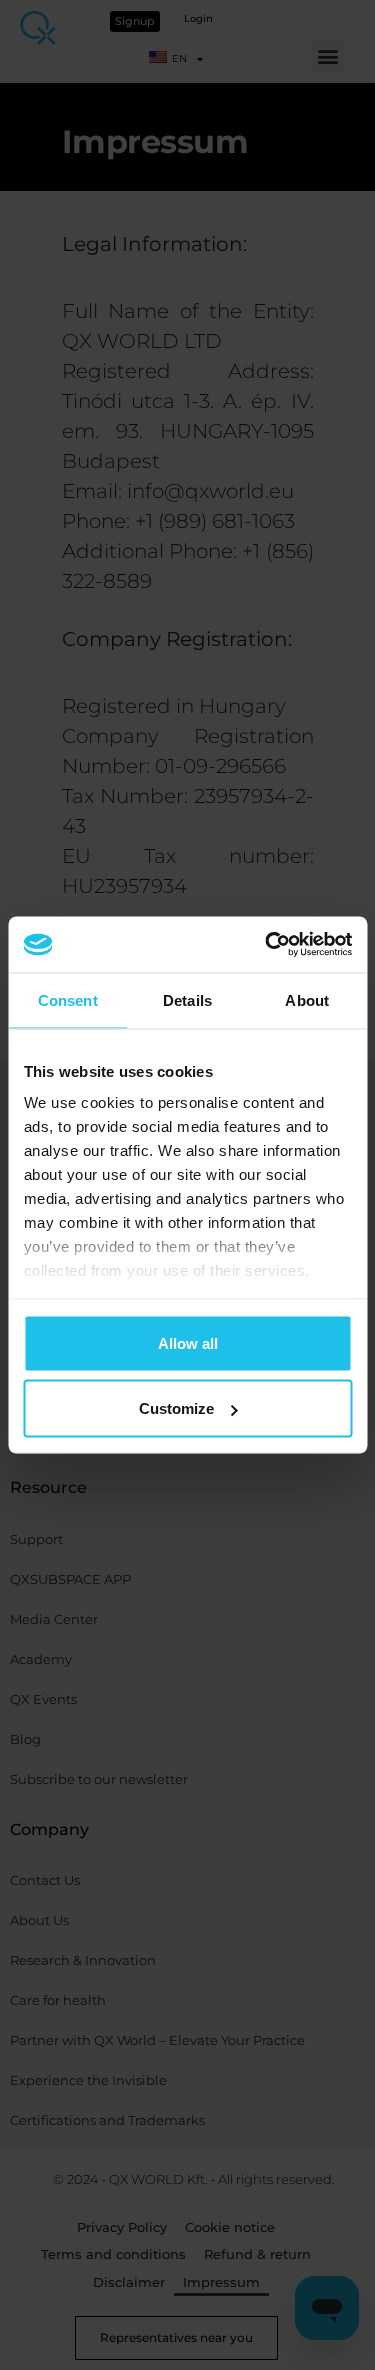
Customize (176, 1408)
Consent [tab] (68, 999)
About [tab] (307, 999)
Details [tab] (187, 999)
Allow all (188, 1342)
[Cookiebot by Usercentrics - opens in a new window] (267, 945)
